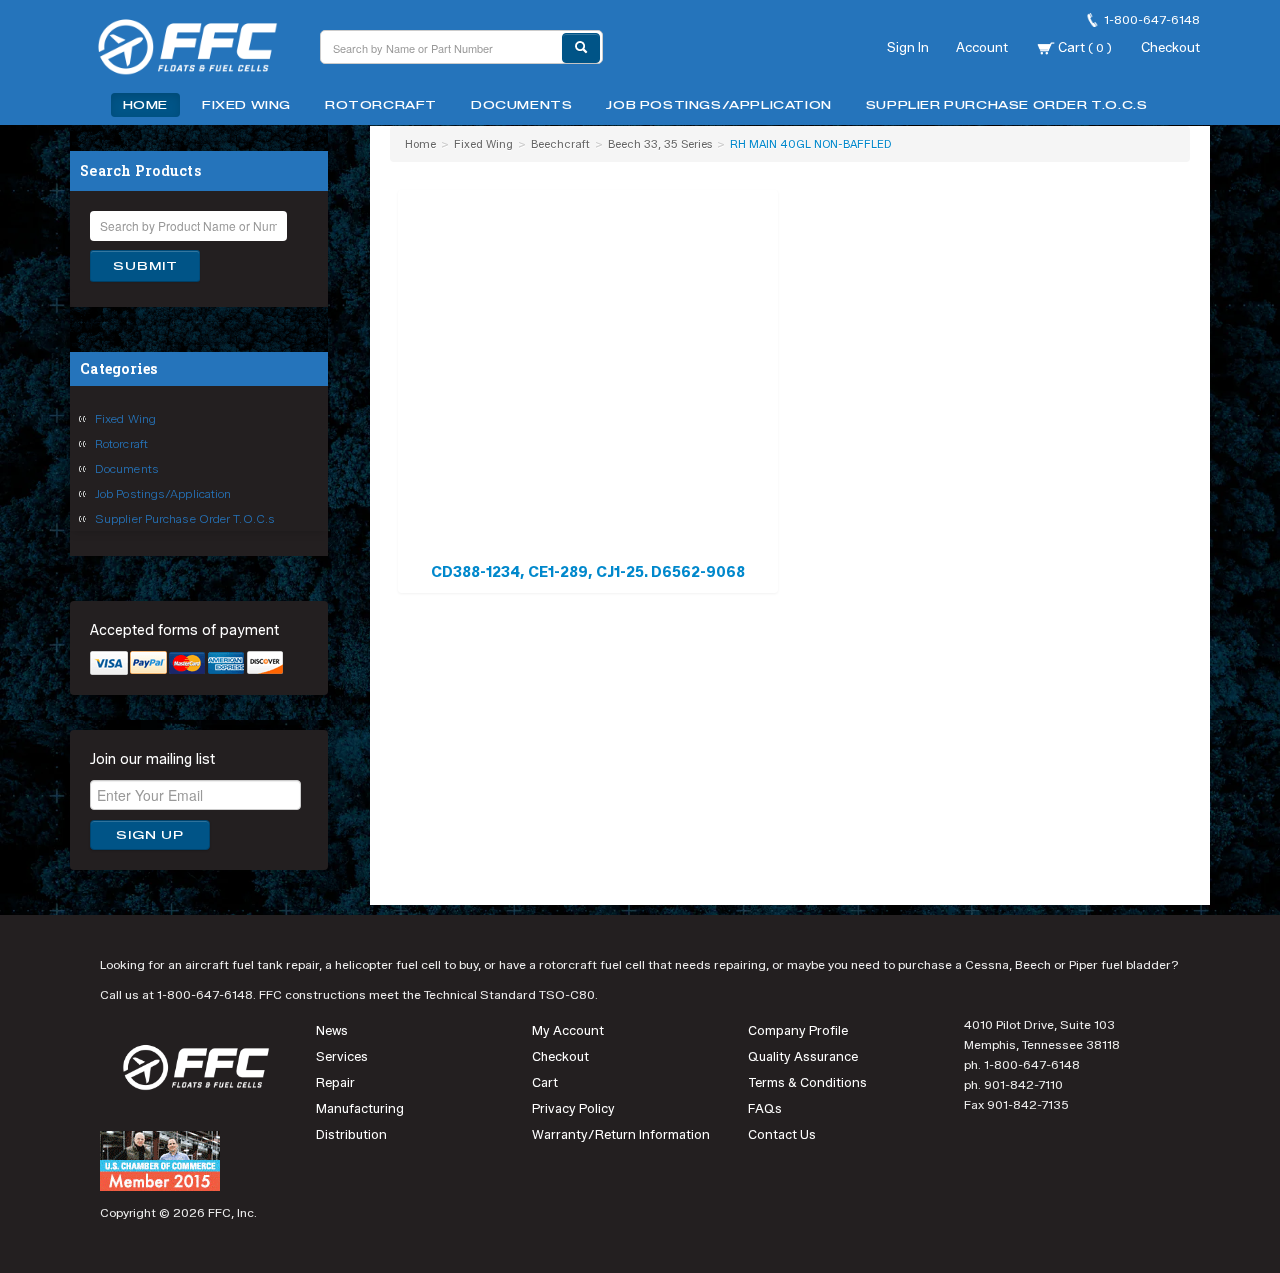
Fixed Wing (246, 105)
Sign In (908, 47)
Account (982, 47)
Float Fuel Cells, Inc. (200, 50)
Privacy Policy (573, 1108)
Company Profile (798, 1030)
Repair (335, 1082)
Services (342, 1056)
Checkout (1170, 47)
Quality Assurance (803, 1056)
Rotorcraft (381, 105)
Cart (1083, 47)
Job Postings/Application (718, 105)
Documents (521, 105)
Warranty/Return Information (621, 1134)
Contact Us (782, 1134)
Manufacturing (360, 1108)
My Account (568, 1030)
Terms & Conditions (807, 1082)
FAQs (765, 1108)
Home (145, 105)
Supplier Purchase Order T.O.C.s (1007, 105)
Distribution (351, 1134)
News (332, 1030)
